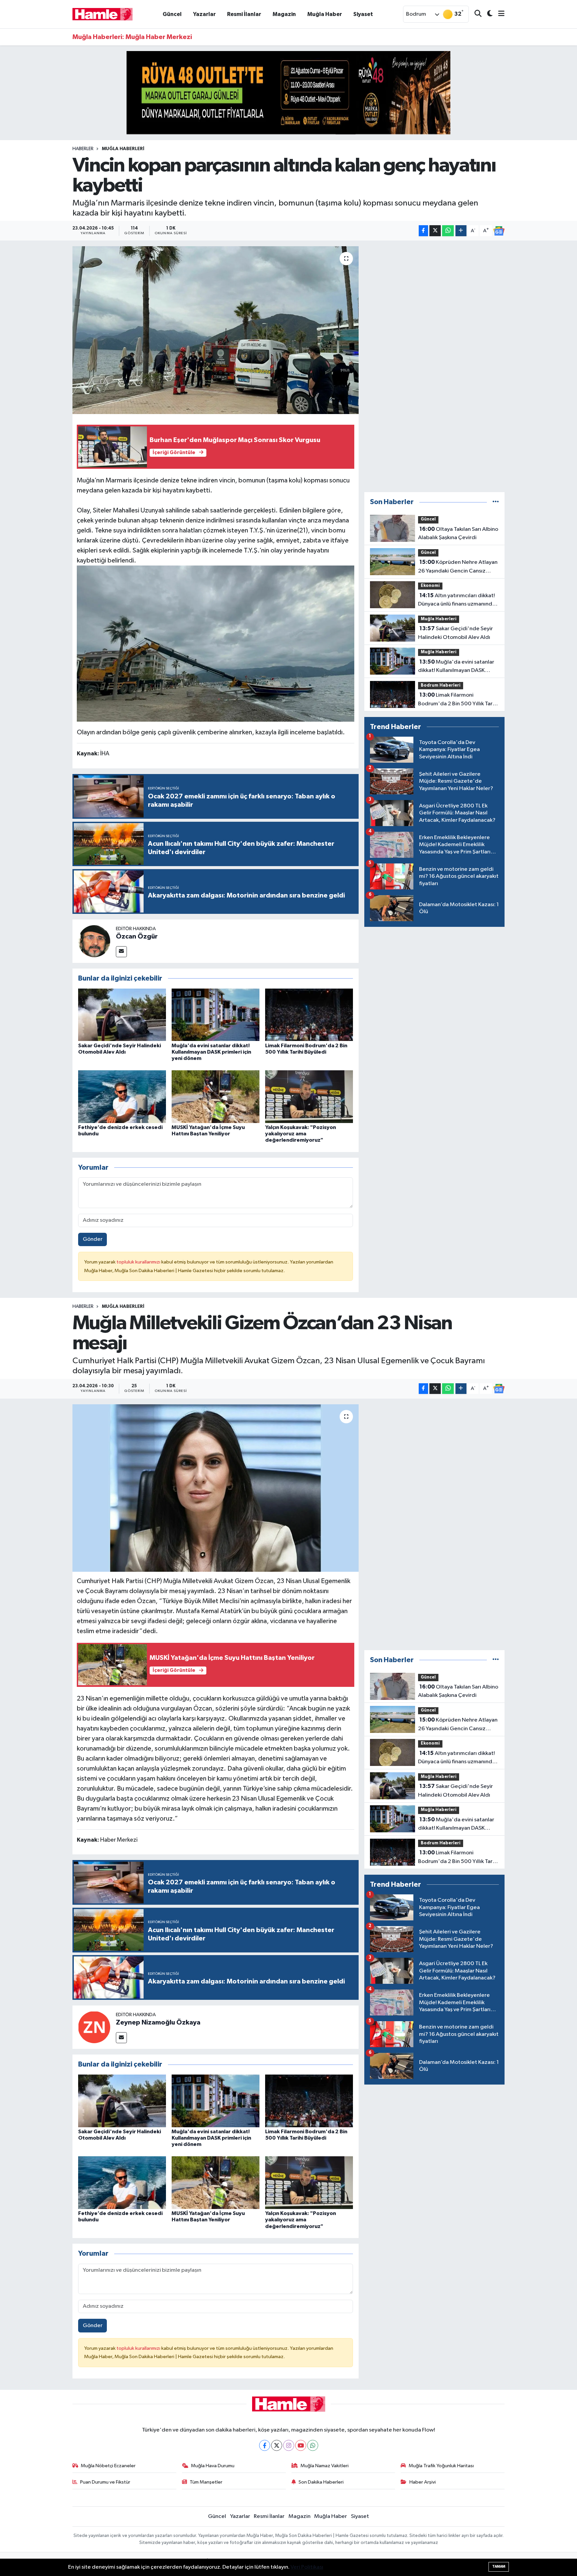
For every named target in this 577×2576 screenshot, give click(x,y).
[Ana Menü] (499, 14)
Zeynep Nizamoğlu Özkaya (158, 2022)
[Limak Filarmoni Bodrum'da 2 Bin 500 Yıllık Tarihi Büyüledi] (309, 1015)
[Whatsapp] (313, 2445)
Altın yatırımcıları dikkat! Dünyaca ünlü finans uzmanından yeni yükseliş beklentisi (458, 601)
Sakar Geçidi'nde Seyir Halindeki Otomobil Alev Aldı (455, 633)
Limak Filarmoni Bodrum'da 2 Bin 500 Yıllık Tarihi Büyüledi (458, 700)
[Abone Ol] (499, 231)
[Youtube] (301, 2445)
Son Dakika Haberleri (321, 2482)
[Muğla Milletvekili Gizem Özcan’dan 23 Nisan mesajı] (216, 1488)
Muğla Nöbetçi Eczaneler (108, 2466)
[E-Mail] (121, 952)
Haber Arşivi (423, 2482)
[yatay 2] (288, 93)
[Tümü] (496, 502)
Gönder (93, 1239)
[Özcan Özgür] (94, 941)
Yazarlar (204, 14)
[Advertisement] (434, 366)
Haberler (83, 149)
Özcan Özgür (137, 937)
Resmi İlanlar (244, 14)
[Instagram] (289, 2445)
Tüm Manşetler (206, 2482)
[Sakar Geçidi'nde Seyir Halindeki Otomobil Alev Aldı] (122, 1015)
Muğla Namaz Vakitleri (325, 2466)
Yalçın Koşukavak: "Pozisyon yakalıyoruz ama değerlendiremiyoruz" (301, 1134)
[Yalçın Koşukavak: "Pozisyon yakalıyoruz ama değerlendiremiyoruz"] (309, 1096)
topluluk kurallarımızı (139, 1262)
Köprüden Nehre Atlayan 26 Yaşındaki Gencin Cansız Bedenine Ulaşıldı (458, 567)
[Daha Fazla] (461, 231)
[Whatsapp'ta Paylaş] (448, 231)
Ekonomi (430, 586)
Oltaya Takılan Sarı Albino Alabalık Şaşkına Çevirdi (458, 533)
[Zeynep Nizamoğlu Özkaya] (94, 2027)
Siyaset (363, 14)
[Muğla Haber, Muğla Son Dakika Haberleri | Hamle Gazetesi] (103, 14)
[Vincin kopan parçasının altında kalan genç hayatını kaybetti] (216, 330)
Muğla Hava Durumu (213, 2466)
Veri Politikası (307, 2567)
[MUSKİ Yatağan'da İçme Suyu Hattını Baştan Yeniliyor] (216, 1096)
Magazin (284, 14)
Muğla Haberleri (123, 149)
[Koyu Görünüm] (487, 14)
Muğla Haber (325, 14)
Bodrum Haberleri (441, 685)
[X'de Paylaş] (435, 231)
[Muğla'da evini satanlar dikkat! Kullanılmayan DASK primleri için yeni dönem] (216, 1015)
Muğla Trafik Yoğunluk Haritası (441, 2466)
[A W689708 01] (216, 643)
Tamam (499, 2566)
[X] (277, 2445)
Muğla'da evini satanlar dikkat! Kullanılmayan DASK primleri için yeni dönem (211, 1052)
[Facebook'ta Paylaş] (423, 231)
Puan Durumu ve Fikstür (105, 2482)
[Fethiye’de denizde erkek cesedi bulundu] (122, 1096)
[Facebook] (265, 2445)
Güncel (172, 14)
